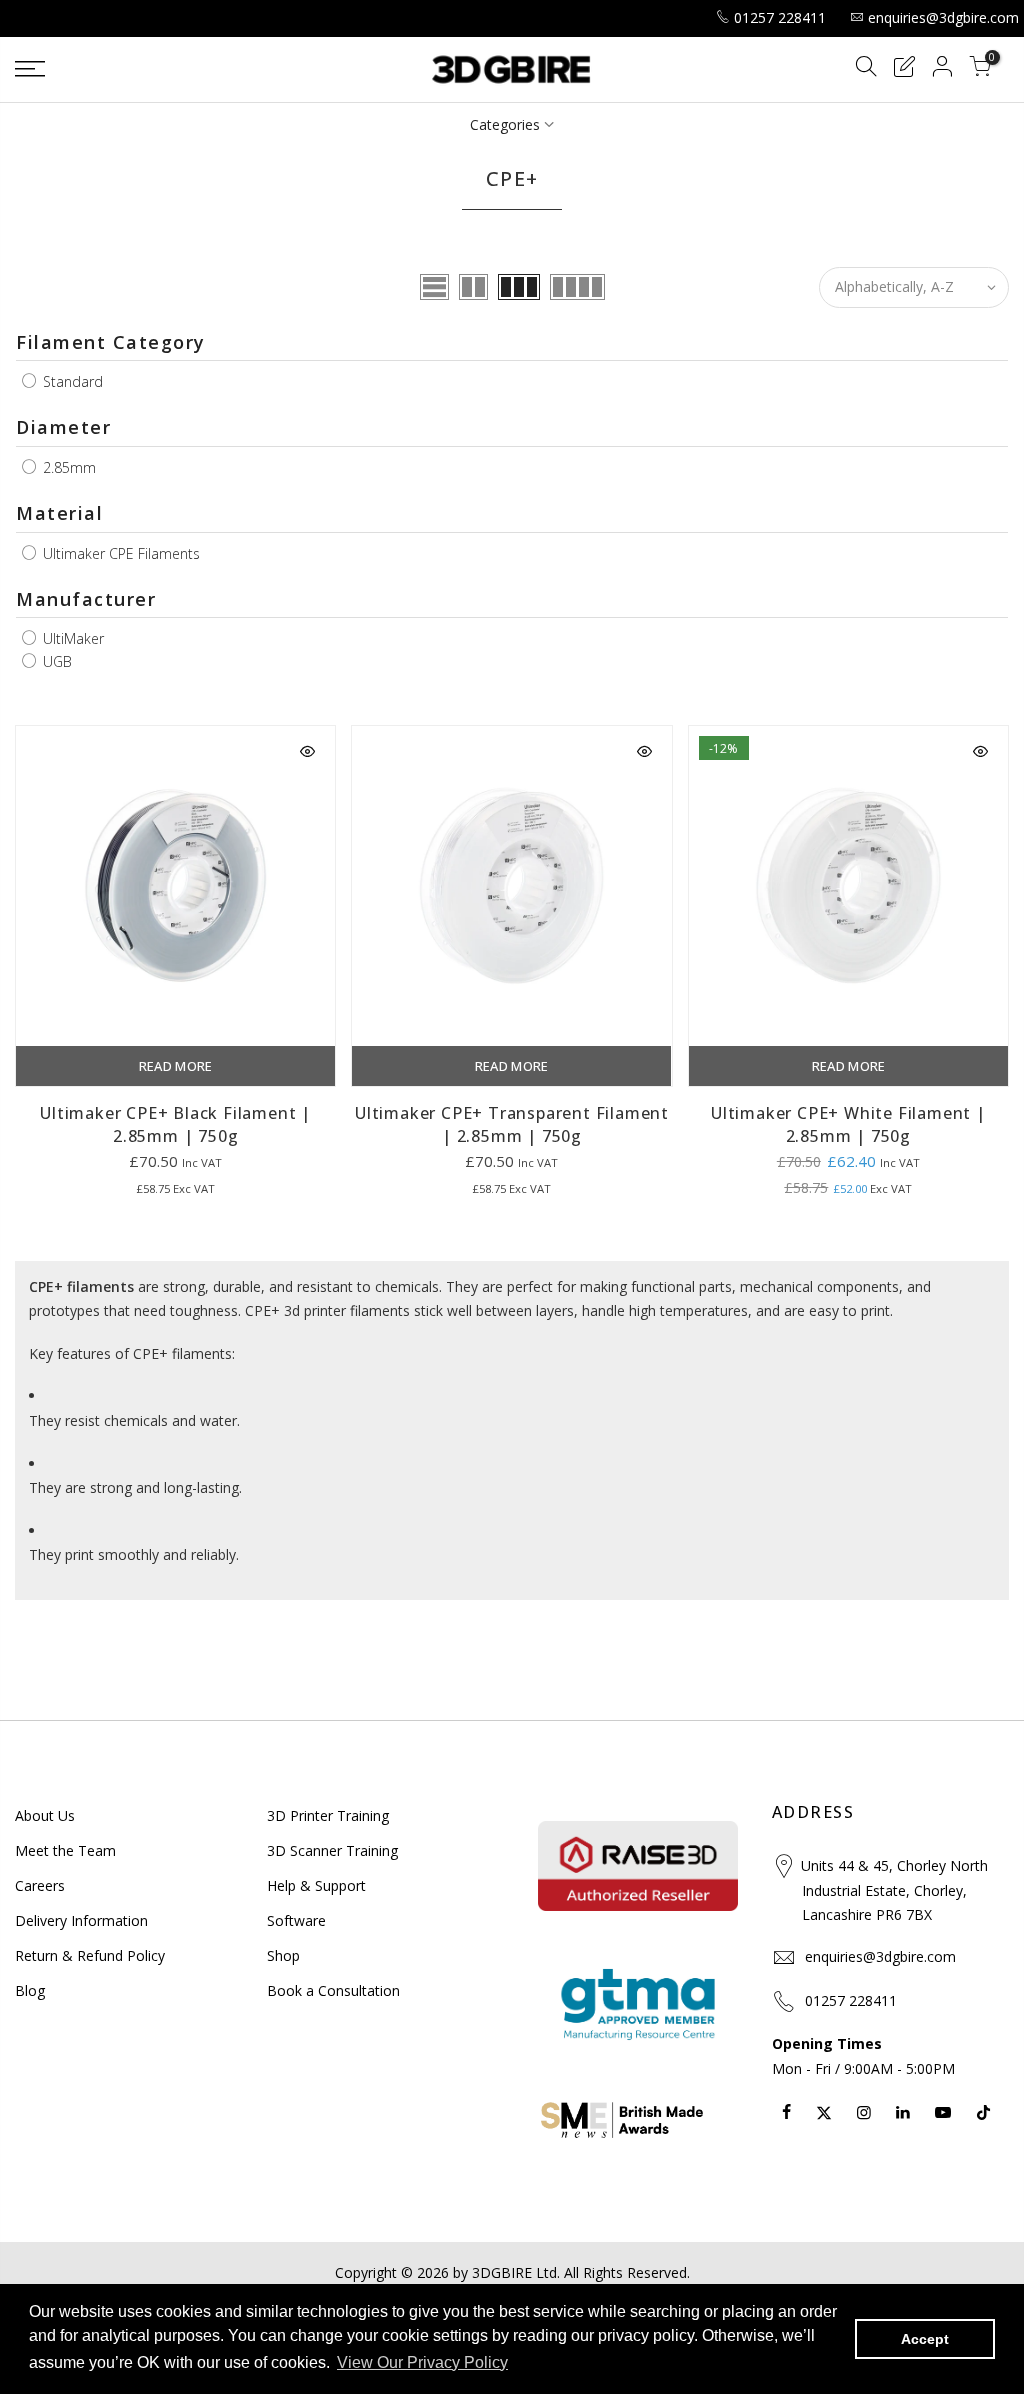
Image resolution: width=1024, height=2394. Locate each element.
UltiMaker (71, 638)
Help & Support (316, 1885)
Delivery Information (81, 1920)
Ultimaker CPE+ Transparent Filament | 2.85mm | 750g (512, 1124)
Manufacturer (86, 599)
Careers (40, 1885)
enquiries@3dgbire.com (943, 17)
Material (59, 513)
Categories (505, 124)
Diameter (63, 427)
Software (296, 1920)
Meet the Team (65, 1850)
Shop (283, 1955)
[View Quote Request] (904, 69)
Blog (30, 1990)
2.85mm (67, 467)
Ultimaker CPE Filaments (119, 553)
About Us (45, 1815)
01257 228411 (780, 17)
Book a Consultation (333, 1990)
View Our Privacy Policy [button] (422, 2362)
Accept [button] (925, 2339)
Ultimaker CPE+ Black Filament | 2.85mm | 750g (175, 1124)
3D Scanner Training (332, 1850)
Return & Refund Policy (90, 1955)
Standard (71, 381)
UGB (55, 661)
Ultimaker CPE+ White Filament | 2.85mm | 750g (848, 1124)
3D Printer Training (328, 1815)
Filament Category (111, 342)
